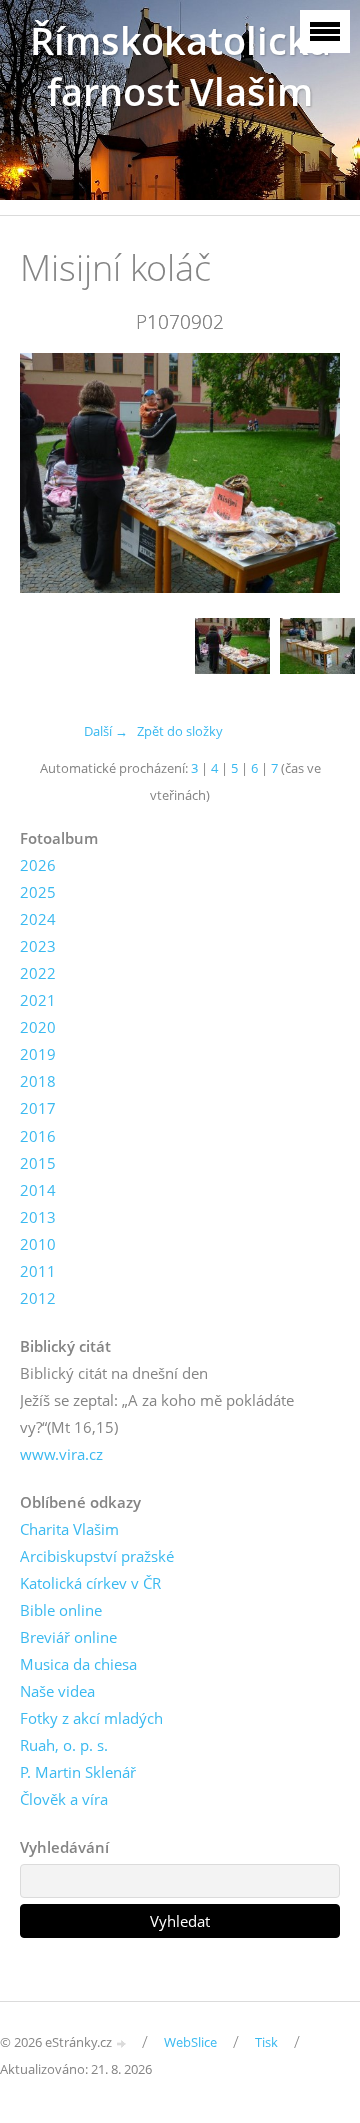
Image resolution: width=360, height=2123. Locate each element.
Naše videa (57, 1691)
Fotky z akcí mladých (91, 1718)
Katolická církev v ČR (90, 1583)
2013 (38, 1217)
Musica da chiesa (78, 1664)
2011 (38, 1271)
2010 (38, 1244)
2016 (38, 1136)
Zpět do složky (180, 731)
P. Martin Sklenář (78, 1772)
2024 (38, 919)
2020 (38, 1027)
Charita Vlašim (69, 1529)
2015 (38, 1163)
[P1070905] (317, 655)
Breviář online (68, 1637)
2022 (38, 973)
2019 (38, 1054)
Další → (106, 731)
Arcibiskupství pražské (97, 1556)
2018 (38, 1081)
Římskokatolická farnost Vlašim (180, 66)
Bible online (61, 1610)
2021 (38, 1000)
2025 (38, 892)
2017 (38, 1108)
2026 (38, 865)
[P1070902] (232, 655)
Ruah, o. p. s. (64, 1745)
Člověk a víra (64, 1799)
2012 (38, 1298)
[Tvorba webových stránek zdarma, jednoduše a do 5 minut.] (122, 2043)
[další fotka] (307, 473)
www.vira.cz (61, 1454)
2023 (38, 946)
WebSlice (190, 2042)
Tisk (266, 2042)
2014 (38, 1190)
